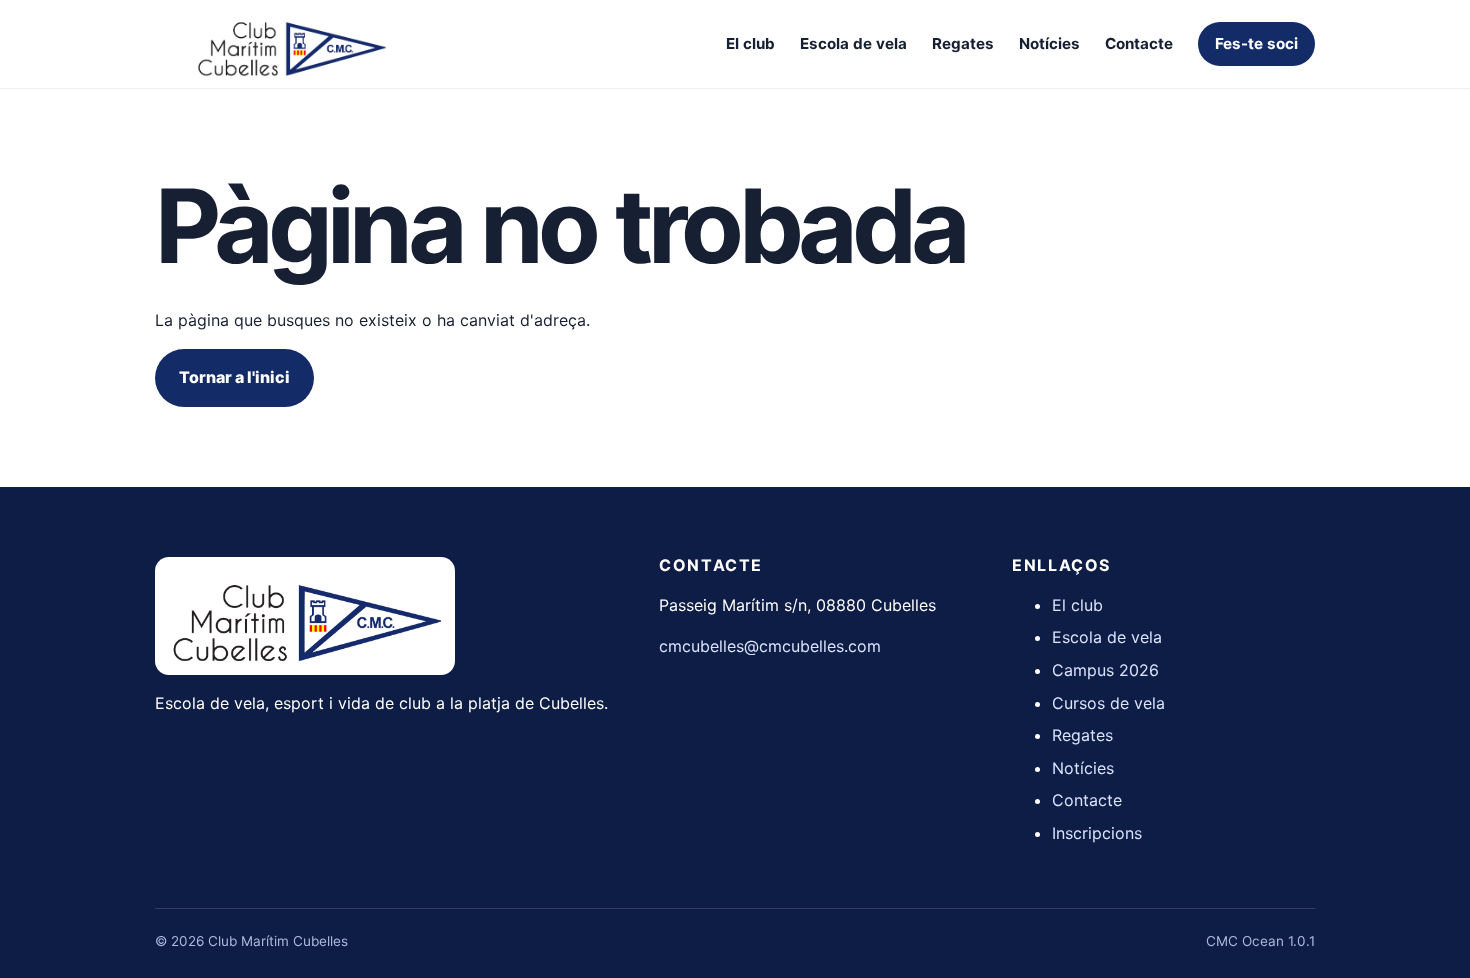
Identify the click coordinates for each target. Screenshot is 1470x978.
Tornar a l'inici (234, 377)
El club (750, 43)
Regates (963, 43)
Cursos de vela (1108, 703)
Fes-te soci (1256, 43)
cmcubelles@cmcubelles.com (770, 646)
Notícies (1049, 43)
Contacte (1139, 43)
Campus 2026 (1105, 670)
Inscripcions (1097, 833)
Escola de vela (853, 43)
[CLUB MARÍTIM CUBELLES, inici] (290, 44)
